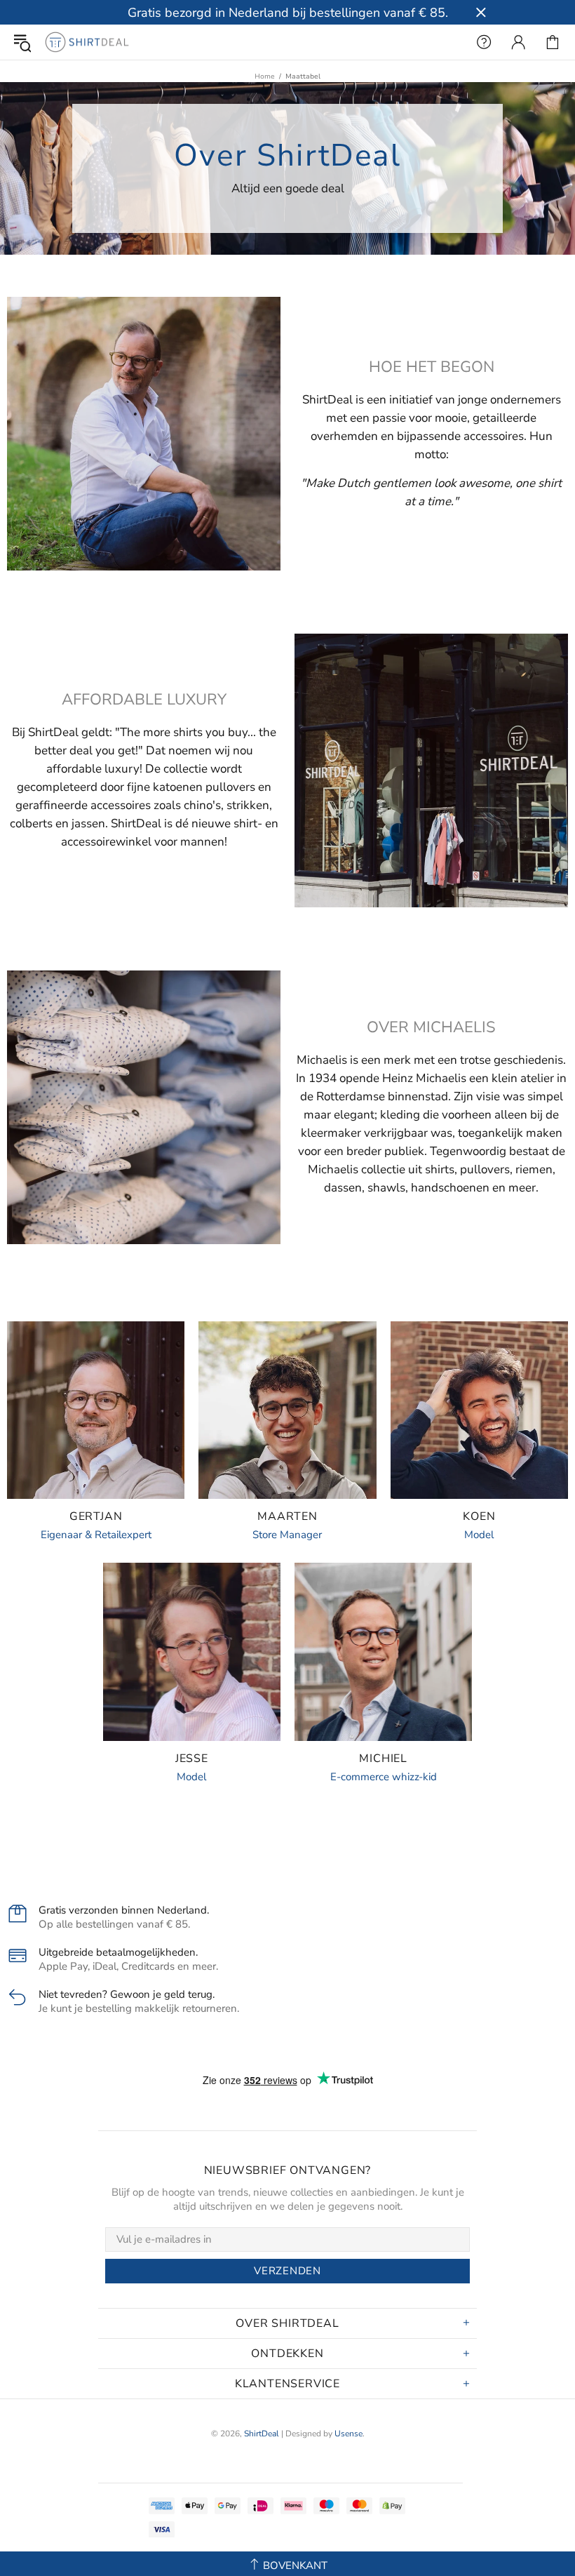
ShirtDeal (87, 42)
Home (265, 76)
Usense (349, 2434)
